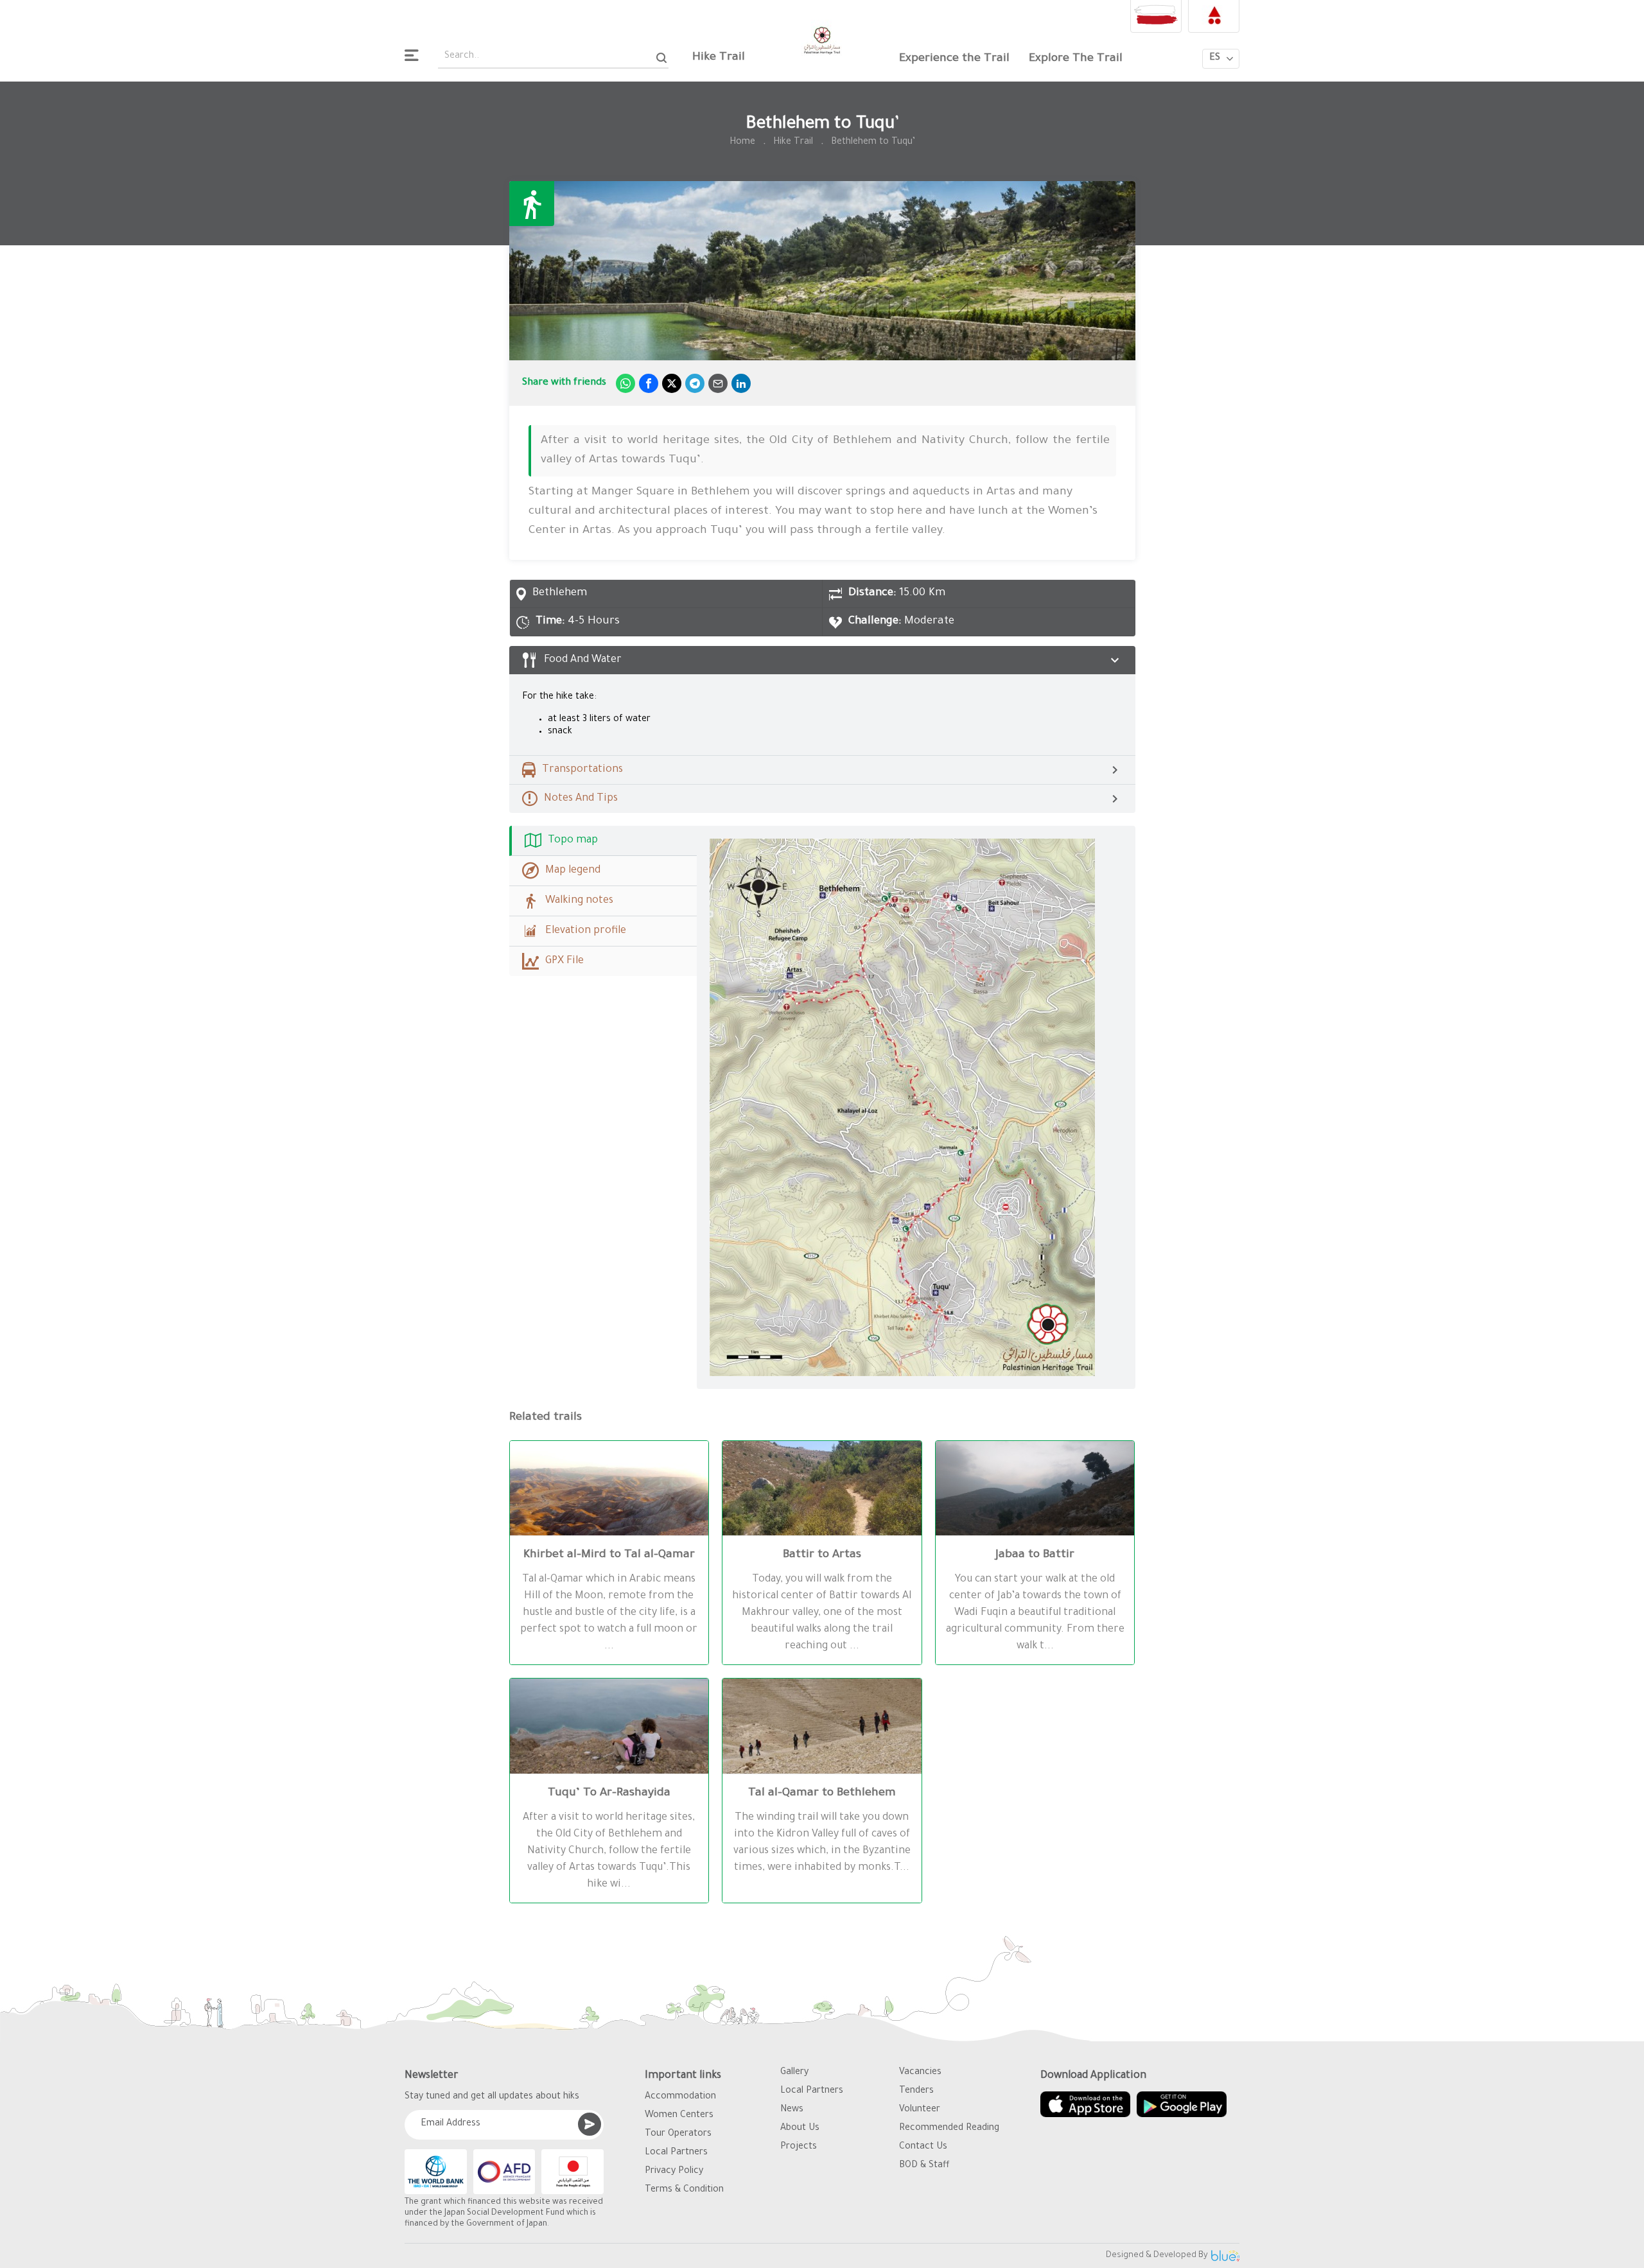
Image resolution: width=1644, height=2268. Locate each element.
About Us (800, 2129)
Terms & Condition (684, 2190)
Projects (799, 2147)
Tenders (916, 2091)
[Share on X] (672, 383)
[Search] (662, 57)
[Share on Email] (718, 383)
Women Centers (679, 2116)
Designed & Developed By (1157, 2255)
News (792, 2110)
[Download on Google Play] (1182, 2104)
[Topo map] (916, 1107)
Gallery (794, 2073)
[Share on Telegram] (695, 383)
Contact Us (923, 2147)
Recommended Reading (949, 2129)
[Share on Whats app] (625, 383)
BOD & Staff (924, 2166)
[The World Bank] (436, 2172)
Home (742, 143)
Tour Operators (678, 2134)
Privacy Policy (674, 2172)
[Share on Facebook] (649, 383)
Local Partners (676, 2153)
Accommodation (680, 2097)
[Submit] (590, 2124)
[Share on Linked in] (741, 383)
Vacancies (920, 2073)
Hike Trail (719, 58)
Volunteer (920, 2110)
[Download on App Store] (1085, 2104)
